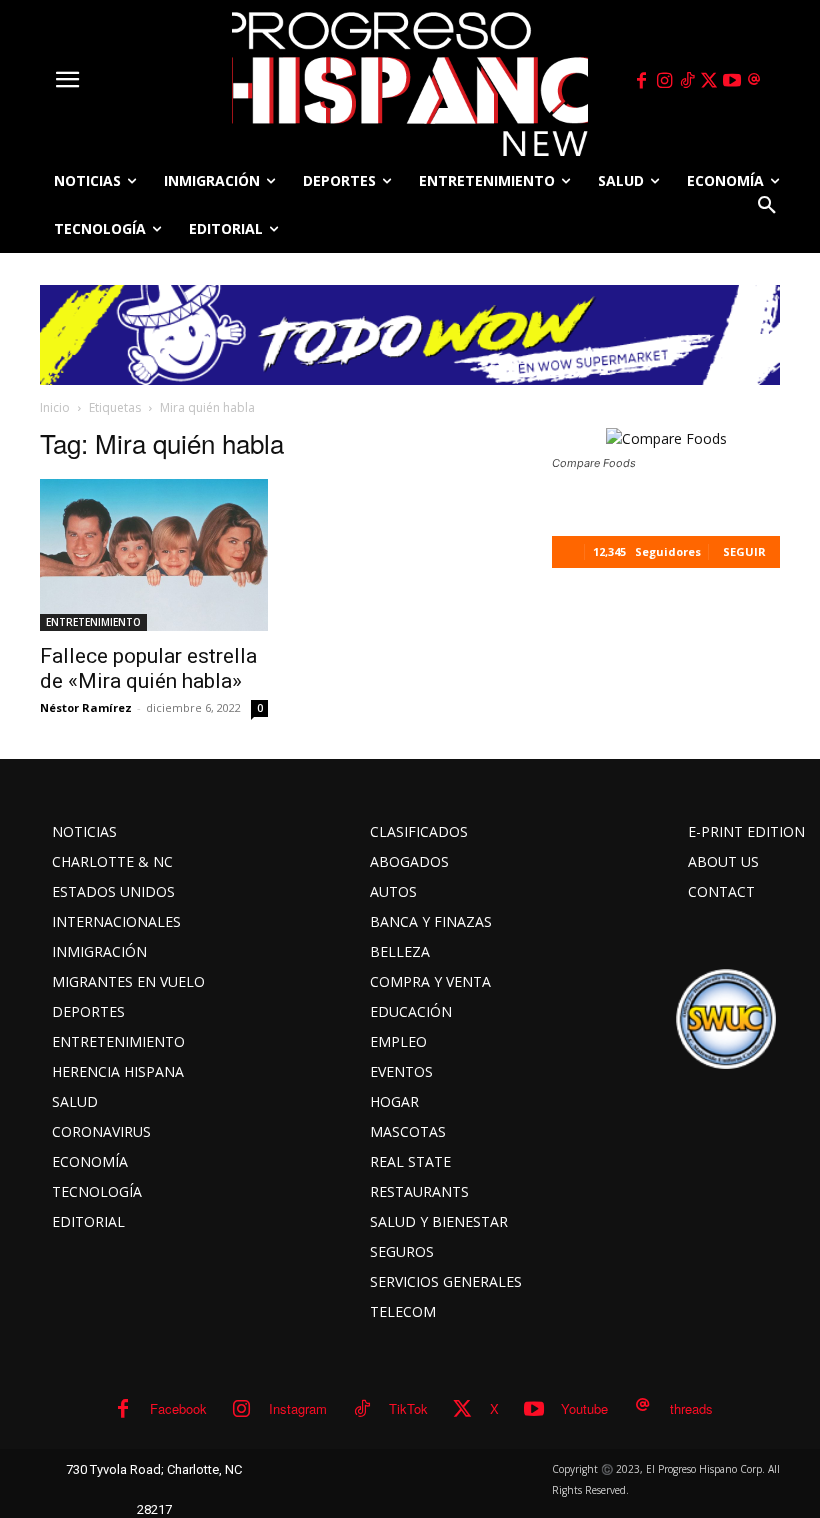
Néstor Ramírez (86, 707)
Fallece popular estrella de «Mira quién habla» (148, 668)
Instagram (298, 1408)
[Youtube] (732, 81)
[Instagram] (664, 81)
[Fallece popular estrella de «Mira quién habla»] (154, 555)
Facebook (178, 1408)
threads (691, 1408)
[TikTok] (687, 81)
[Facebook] (642, 81)
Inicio (55, 407)
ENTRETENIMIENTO (93, 622)
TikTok (408, 1408)
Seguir (744, 551)
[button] (767, 205)
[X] (710, 81)
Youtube (584, 1408)
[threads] (755, 81)
